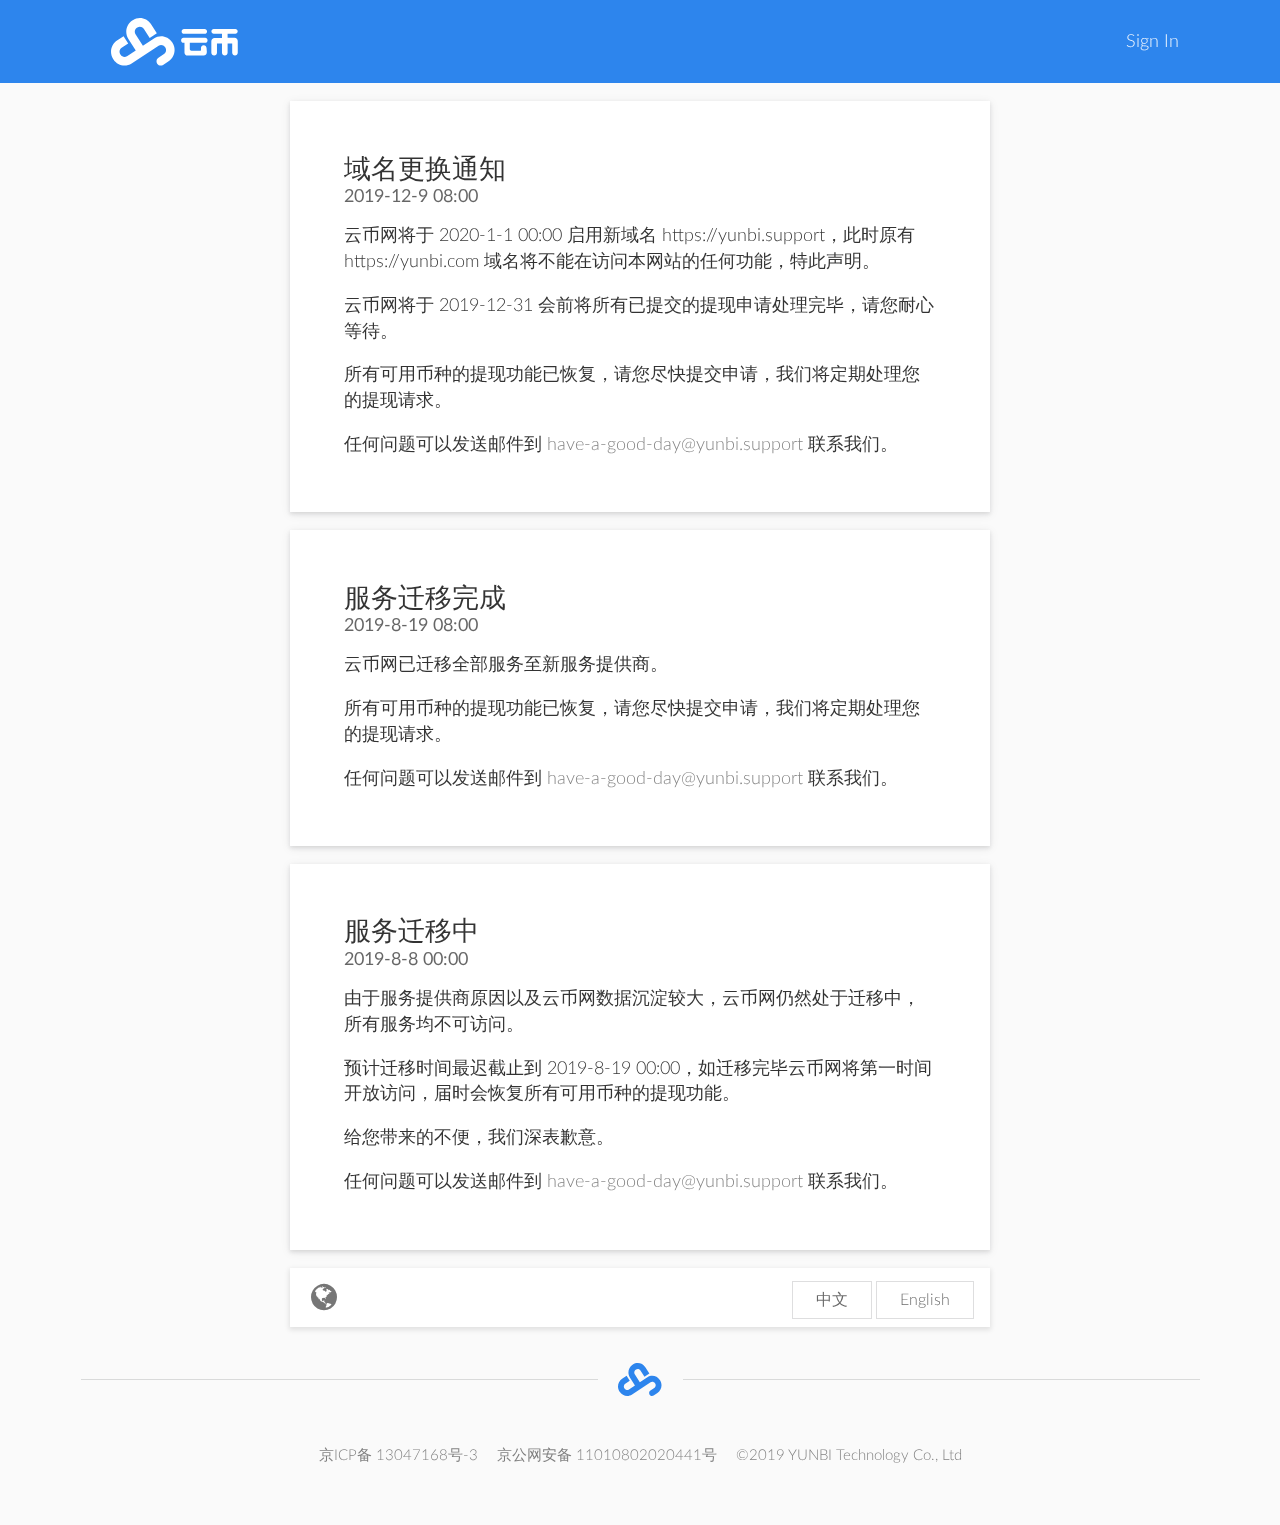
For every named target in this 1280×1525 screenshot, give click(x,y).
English (925, 1300)
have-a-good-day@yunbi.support (675, 445)
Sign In (1152, 42)
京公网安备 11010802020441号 (607, 1455)
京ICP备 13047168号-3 (398, 1455)
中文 (832, 1300)
